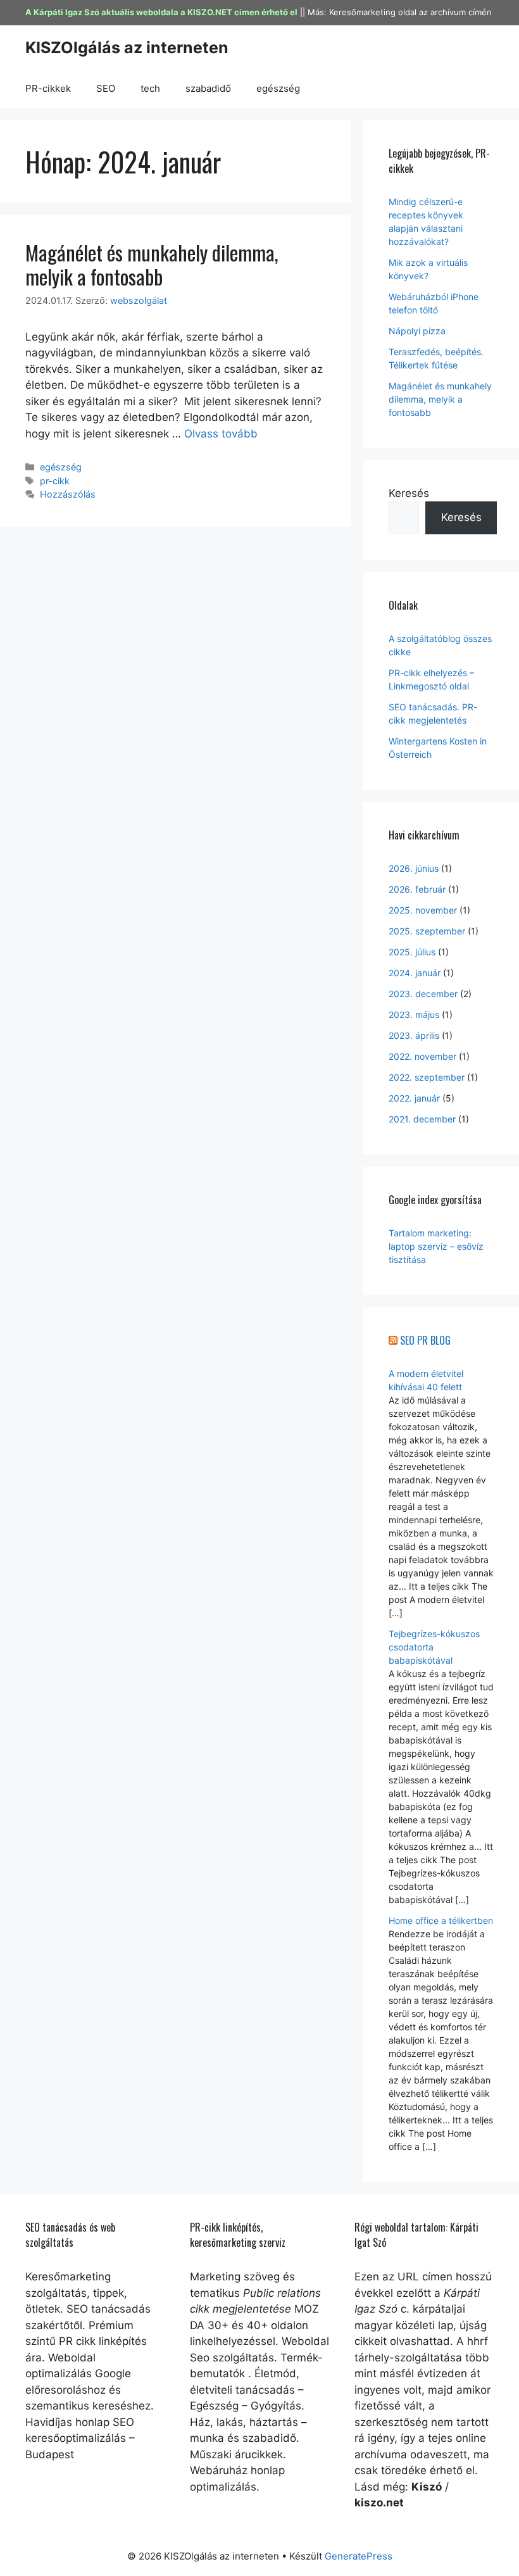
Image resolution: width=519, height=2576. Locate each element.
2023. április (414, 1035)
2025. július (412, 952)
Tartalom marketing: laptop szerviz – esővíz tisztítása (436, 1246)
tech (150, 88)
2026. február (417, 889)
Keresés (409, 493)
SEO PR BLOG (425, 1340)
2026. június (414, 868)
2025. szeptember (427, 931)
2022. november (422, 1056)
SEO (106, 88)
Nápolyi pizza (417, 331)
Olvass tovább (221, 434)
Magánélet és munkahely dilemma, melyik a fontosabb (152, 264)
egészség (278, 88)
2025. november (423, 910)
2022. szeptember (427, 1077)
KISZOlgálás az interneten (127, 47)
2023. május (414, 1015)
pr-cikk (55, 481)
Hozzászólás (68, 494)
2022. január (414, 1098)
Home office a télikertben (441, 1920)
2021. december (422, 1119)
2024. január (415, 973)
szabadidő (208, 88)
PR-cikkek (48, 88)
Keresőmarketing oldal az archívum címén (410, 12)
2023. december (423, 994)
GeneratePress (359, 2556)
